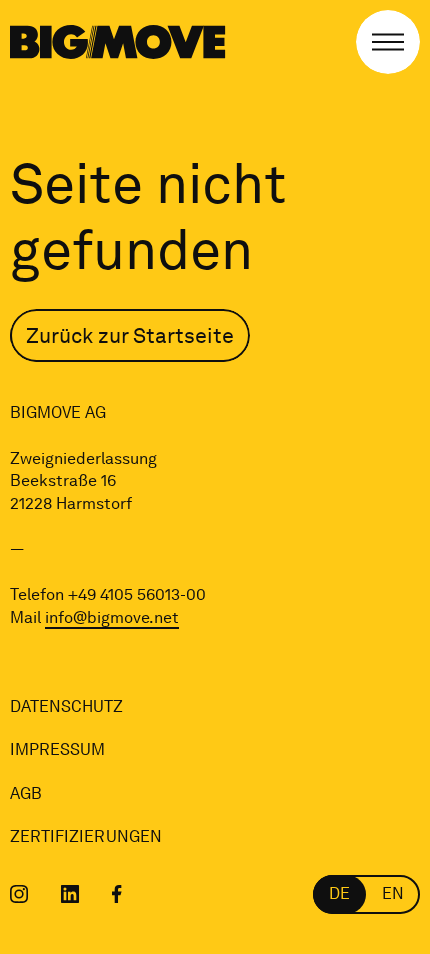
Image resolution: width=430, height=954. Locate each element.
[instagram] (19, 894)
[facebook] (117, 894)
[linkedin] (70, 894)
